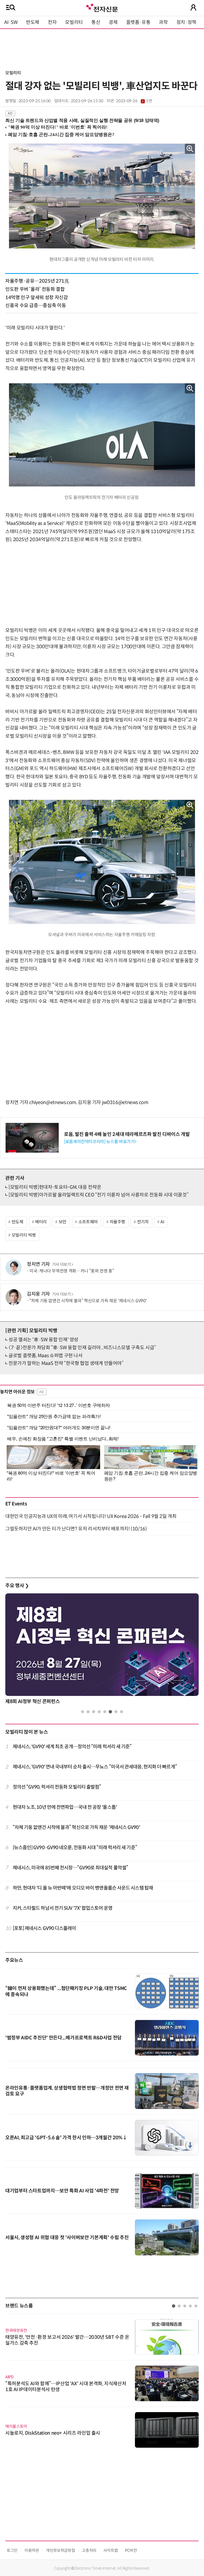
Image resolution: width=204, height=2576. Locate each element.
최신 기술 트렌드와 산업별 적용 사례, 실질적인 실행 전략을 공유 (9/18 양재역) (82, 120)
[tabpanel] (102, 1650)
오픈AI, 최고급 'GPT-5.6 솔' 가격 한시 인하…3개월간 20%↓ (66, 2138)
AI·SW (11, 22)
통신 (96, 22)
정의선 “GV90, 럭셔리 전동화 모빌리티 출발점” (57, 1787)
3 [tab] (94, 1712)
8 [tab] (122, 1712)
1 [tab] (82, 1712)
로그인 (12, 2550)
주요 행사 (17, 1586)
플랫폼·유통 (138, 22)
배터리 (41, 1222)
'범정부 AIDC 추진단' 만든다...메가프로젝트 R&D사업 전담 (63, 2038)
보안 (63, 1222)
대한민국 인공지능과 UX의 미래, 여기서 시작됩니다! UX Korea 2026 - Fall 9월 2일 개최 (91, 1516)
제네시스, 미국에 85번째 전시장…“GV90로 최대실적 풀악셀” (71, 1868)
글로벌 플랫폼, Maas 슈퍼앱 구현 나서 (46, 1356)
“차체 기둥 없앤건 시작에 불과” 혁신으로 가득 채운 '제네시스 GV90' (88, 1301)
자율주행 (118, 1222)
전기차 (143, 1222)
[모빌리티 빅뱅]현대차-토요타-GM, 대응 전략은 (55, 1187)
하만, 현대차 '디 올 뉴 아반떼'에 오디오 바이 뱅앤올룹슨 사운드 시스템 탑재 (83, 1888)
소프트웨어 (88, 1222)
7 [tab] (116, 1712)
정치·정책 (186, 22)
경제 (113, 22)
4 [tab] (99, 1712)
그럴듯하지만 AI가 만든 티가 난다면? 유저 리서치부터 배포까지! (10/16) (76, 1529)
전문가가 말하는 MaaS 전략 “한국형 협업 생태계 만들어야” (66, 1363)
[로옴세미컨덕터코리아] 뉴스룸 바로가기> (100, 1142)
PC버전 (131, 2550)
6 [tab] (110, 1712)
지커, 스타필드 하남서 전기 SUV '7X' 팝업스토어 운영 (63, 1908)
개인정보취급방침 (60, 2550)
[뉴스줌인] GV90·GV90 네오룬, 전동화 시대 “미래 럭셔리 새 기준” (75, 1848)
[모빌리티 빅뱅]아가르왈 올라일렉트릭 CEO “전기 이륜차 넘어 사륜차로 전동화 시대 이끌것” (98, 1195)
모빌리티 (74, 22)
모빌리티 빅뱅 (24, 1235)
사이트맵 (111, 2550)
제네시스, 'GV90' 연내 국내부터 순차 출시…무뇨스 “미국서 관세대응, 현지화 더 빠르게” (95, 1767)
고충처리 (89, 2550)
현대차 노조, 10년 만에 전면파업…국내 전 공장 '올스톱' (65, 1807)
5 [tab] (105, 1712)
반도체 (33, 22)
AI (162, 1222)
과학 (163, 22)
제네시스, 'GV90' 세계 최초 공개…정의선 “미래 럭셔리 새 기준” (72, 1747)
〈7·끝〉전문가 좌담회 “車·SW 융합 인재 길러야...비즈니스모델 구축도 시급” (82, 1348)
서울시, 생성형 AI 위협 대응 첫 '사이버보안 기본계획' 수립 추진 (67, 2238)
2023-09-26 (134, 101)
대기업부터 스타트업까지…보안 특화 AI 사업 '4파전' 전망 (62, 2191)
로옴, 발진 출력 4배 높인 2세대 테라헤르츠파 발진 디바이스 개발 (127, 1134)
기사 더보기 (61, 1264)
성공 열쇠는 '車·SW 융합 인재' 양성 (43, 1340)
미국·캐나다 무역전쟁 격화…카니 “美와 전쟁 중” (72, 1271)
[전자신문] (102, 7)
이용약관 (32, 2550)
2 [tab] (88, 1712)
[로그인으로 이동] (193, 7)
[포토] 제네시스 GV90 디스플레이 (44, 1928)
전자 (52, 22)
